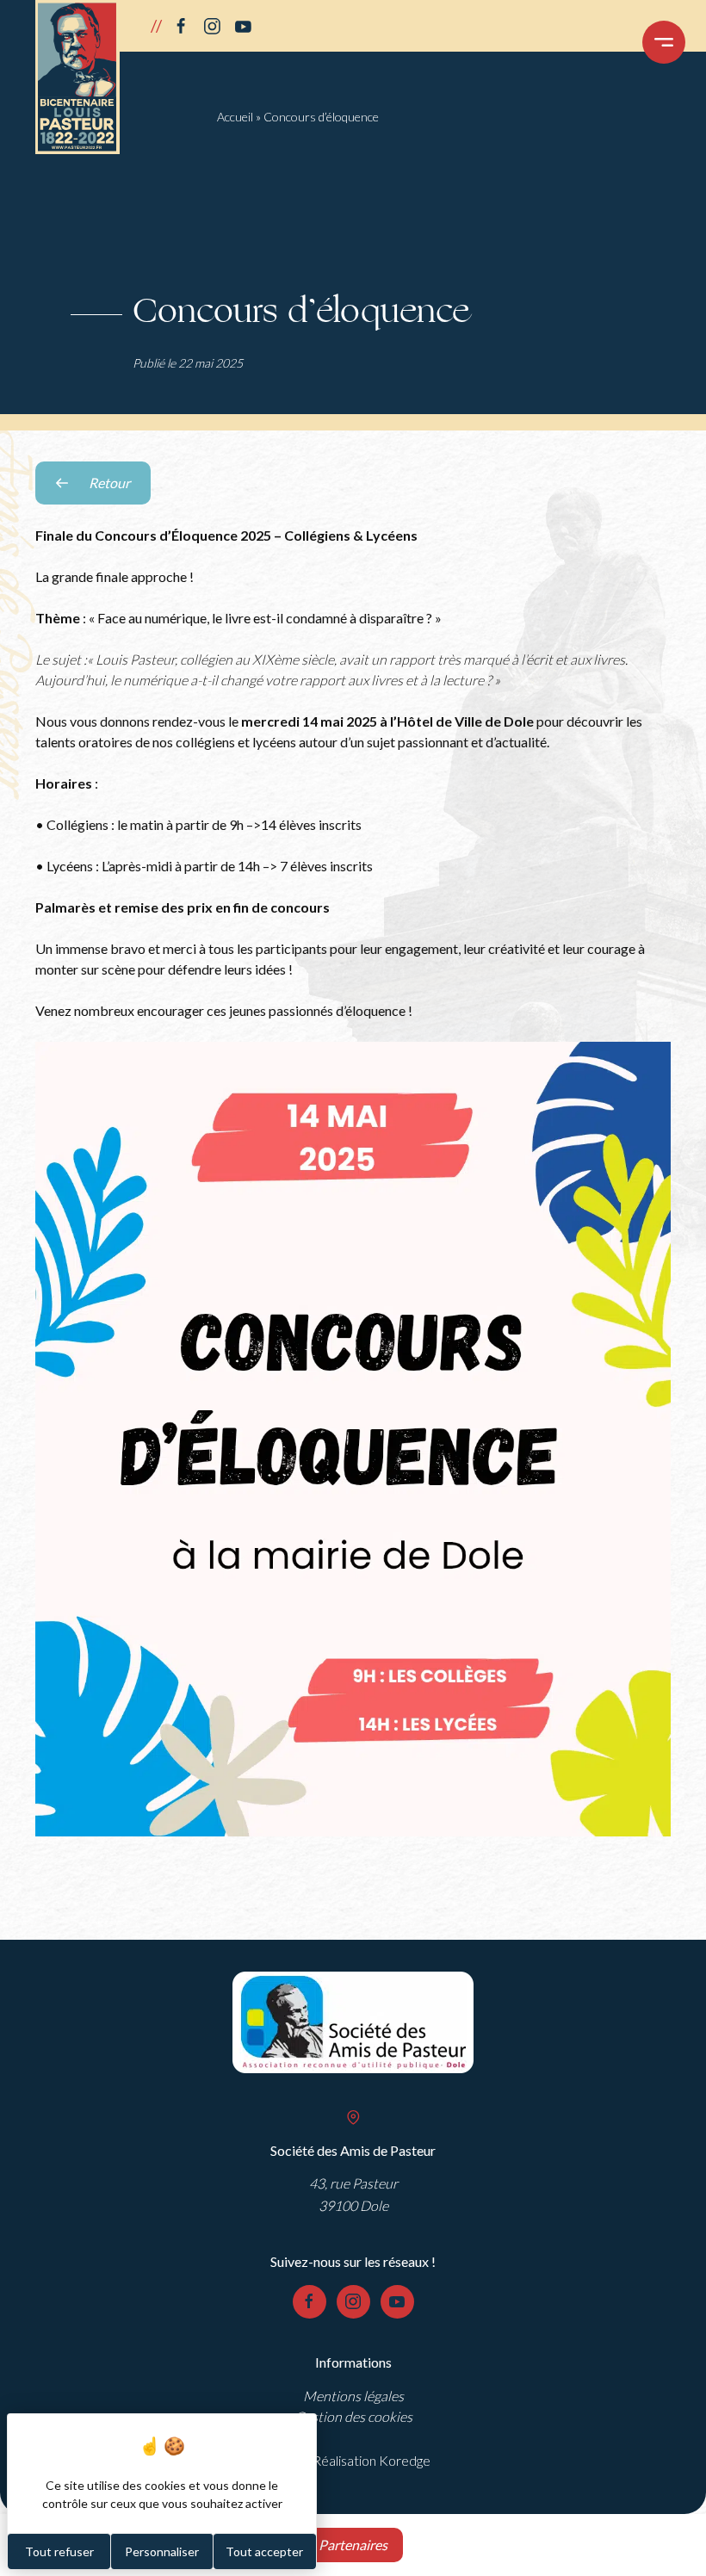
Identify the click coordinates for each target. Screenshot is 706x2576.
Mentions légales (353, 2396)
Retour (120, 489)
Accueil (235, 117)
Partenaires (353, 2545)
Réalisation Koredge (372, 2460)
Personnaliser (162, 2551)
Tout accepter (264, 2551)
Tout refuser (59, 2551)
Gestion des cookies (353, 2416)
